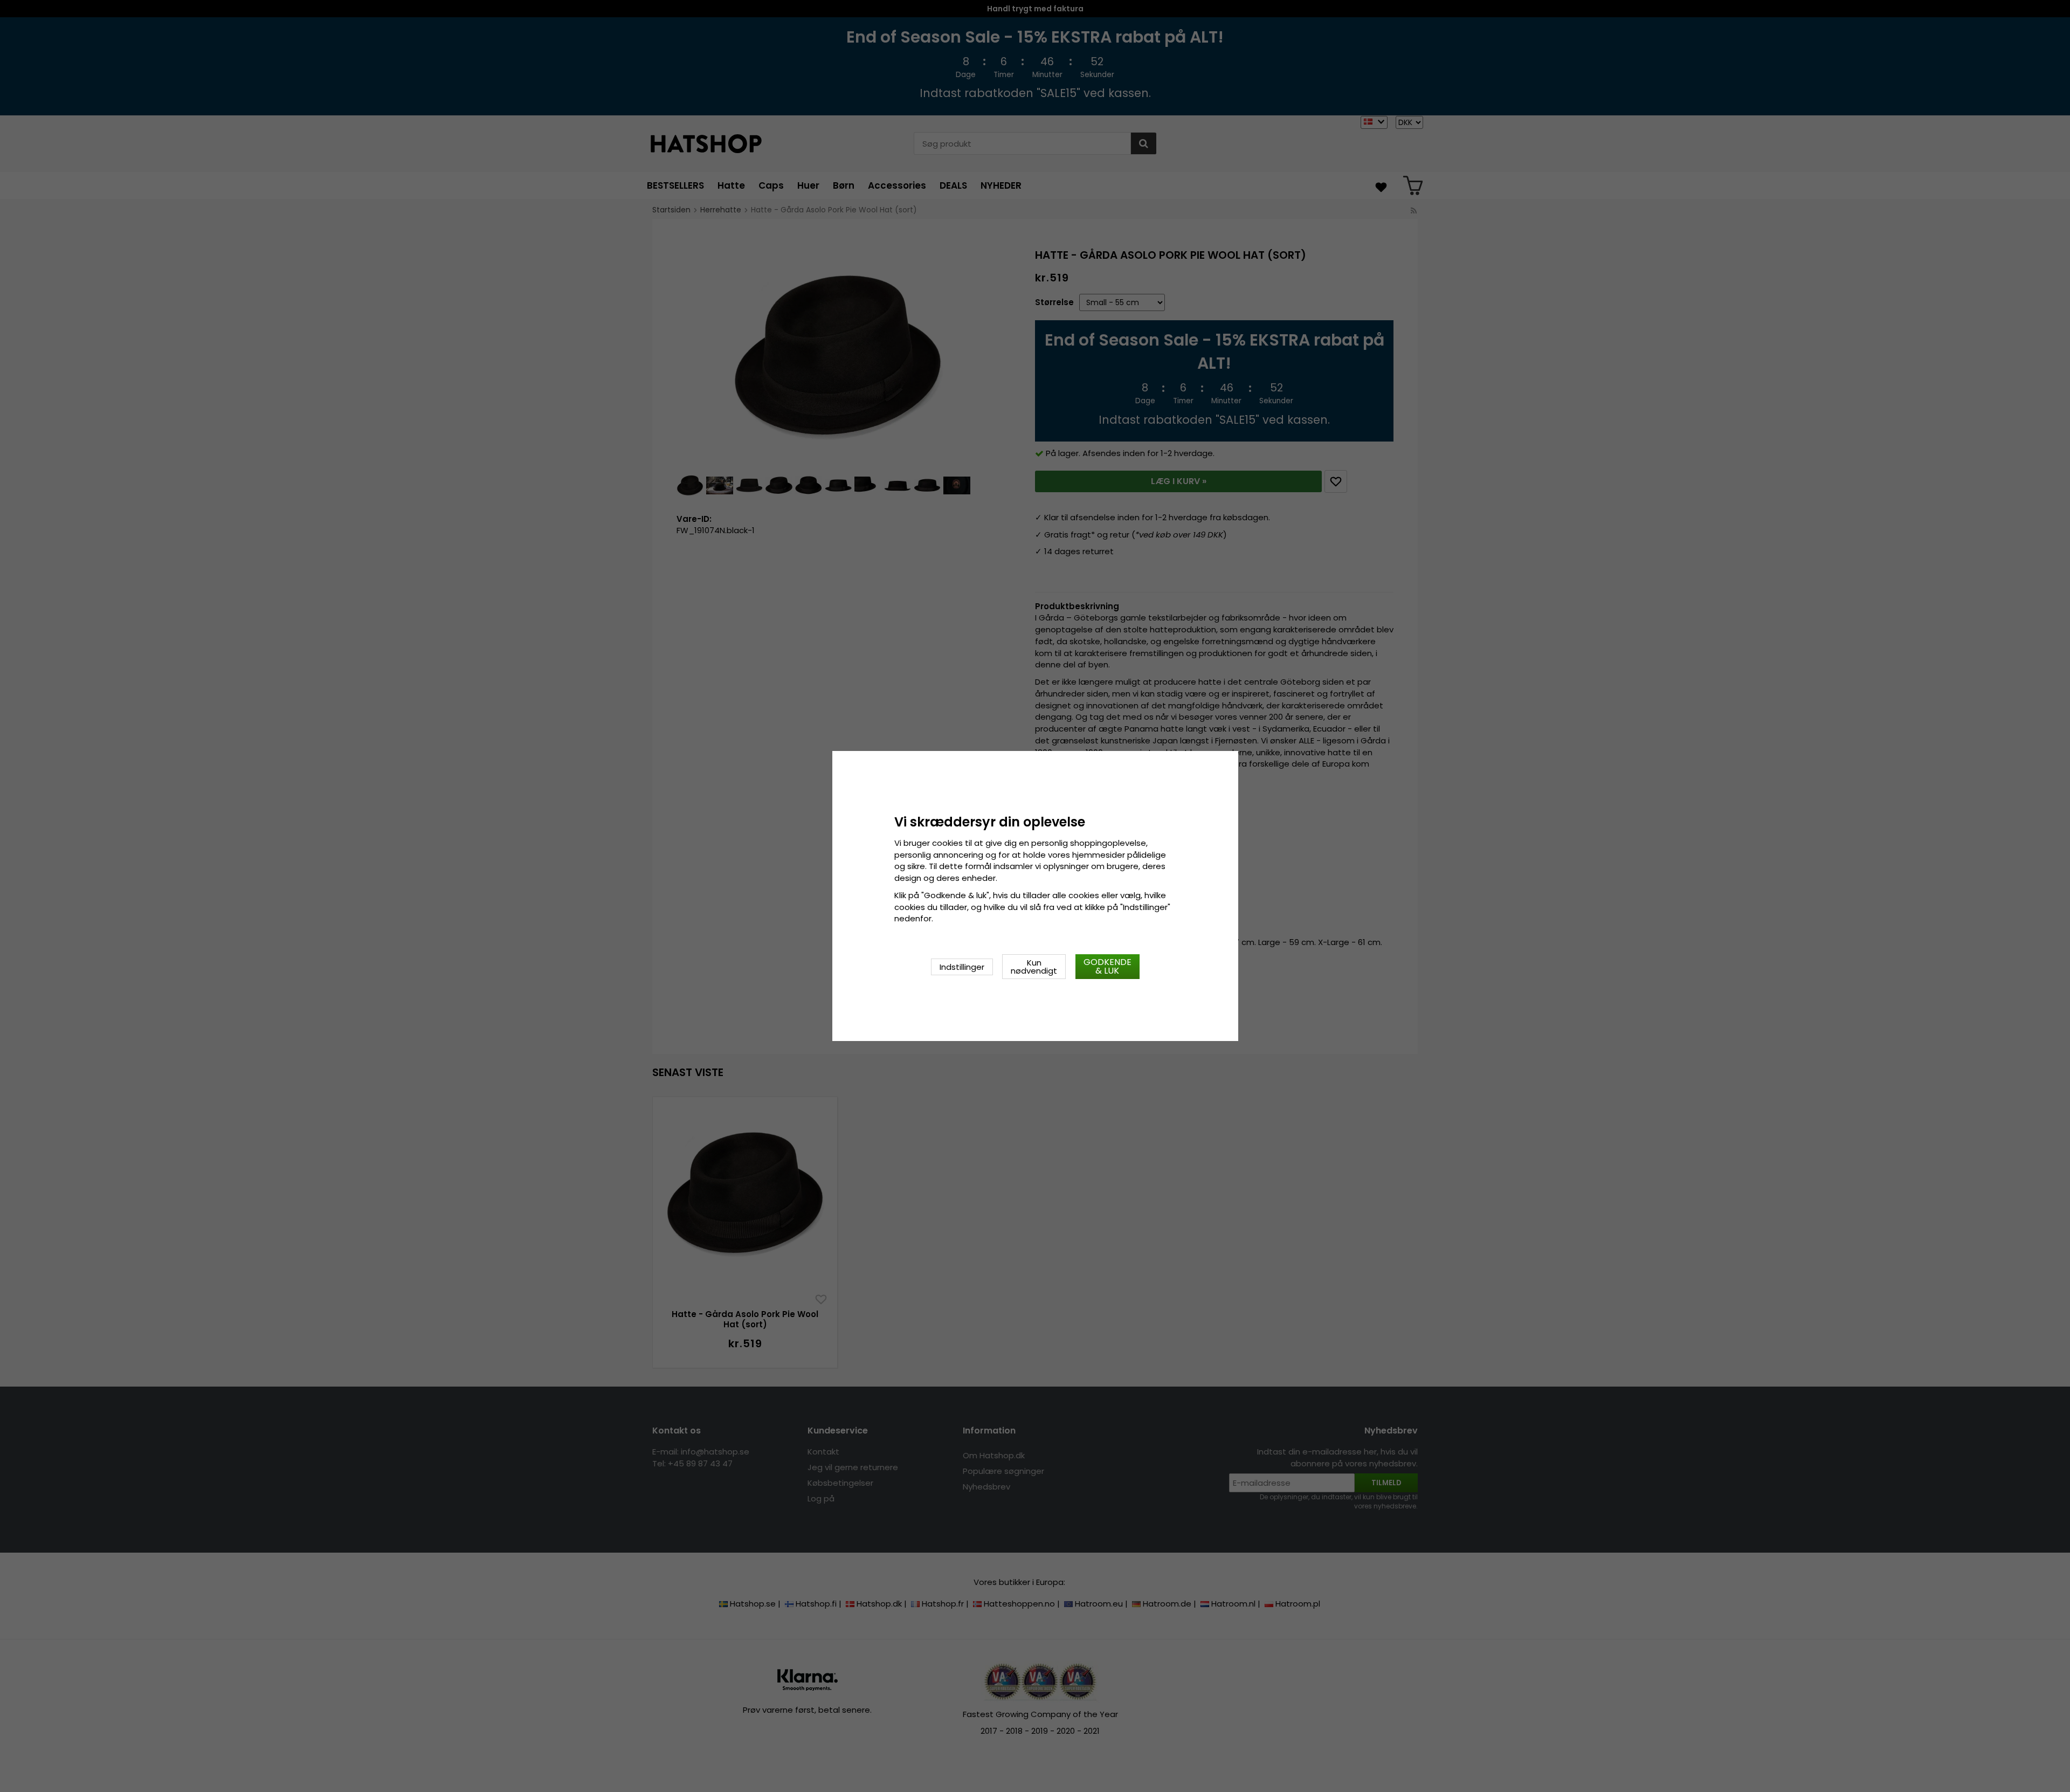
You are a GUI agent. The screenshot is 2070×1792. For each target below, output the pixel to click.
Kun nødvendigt (1034, 967)
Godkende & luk (1108, 966)
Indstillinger (962, 967)
